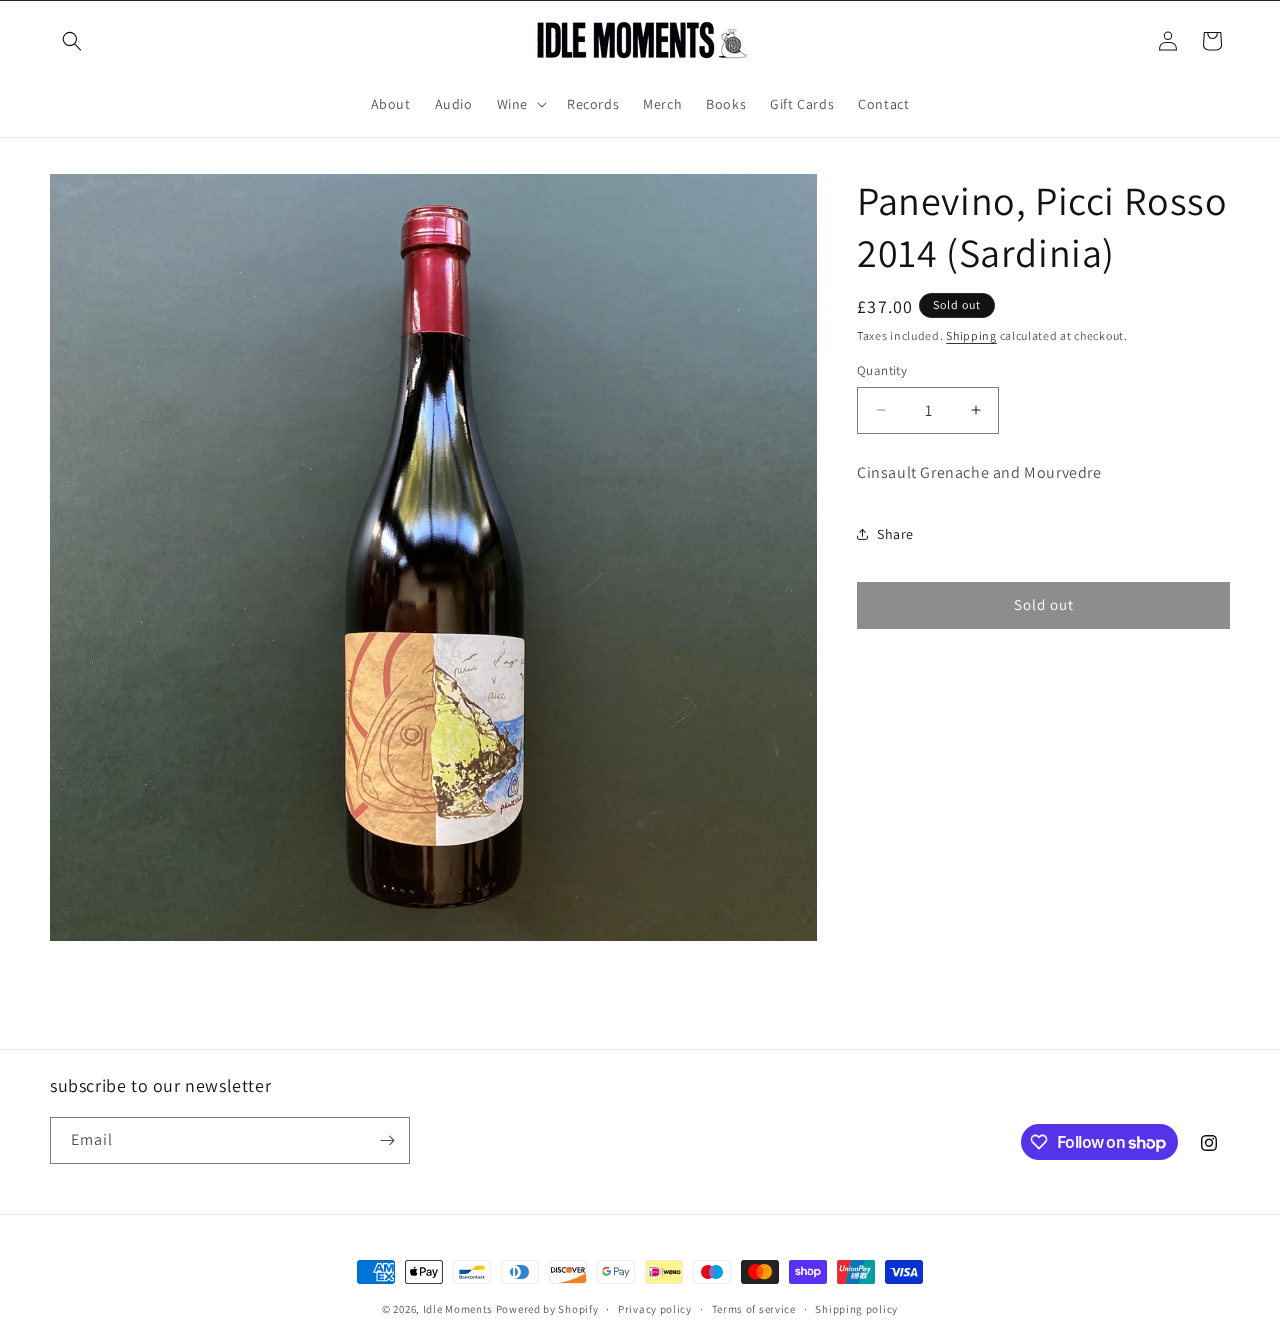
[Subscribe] (387, 1140)
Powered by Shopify (547, 1309)
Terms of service (754, 1309)
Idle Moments (458, 1309)
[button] (72, 41)
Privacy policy (655, 1309)
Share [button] (895, 534)
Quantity (882, 370)
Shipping (971, 335)
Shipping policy (856, 1309)
